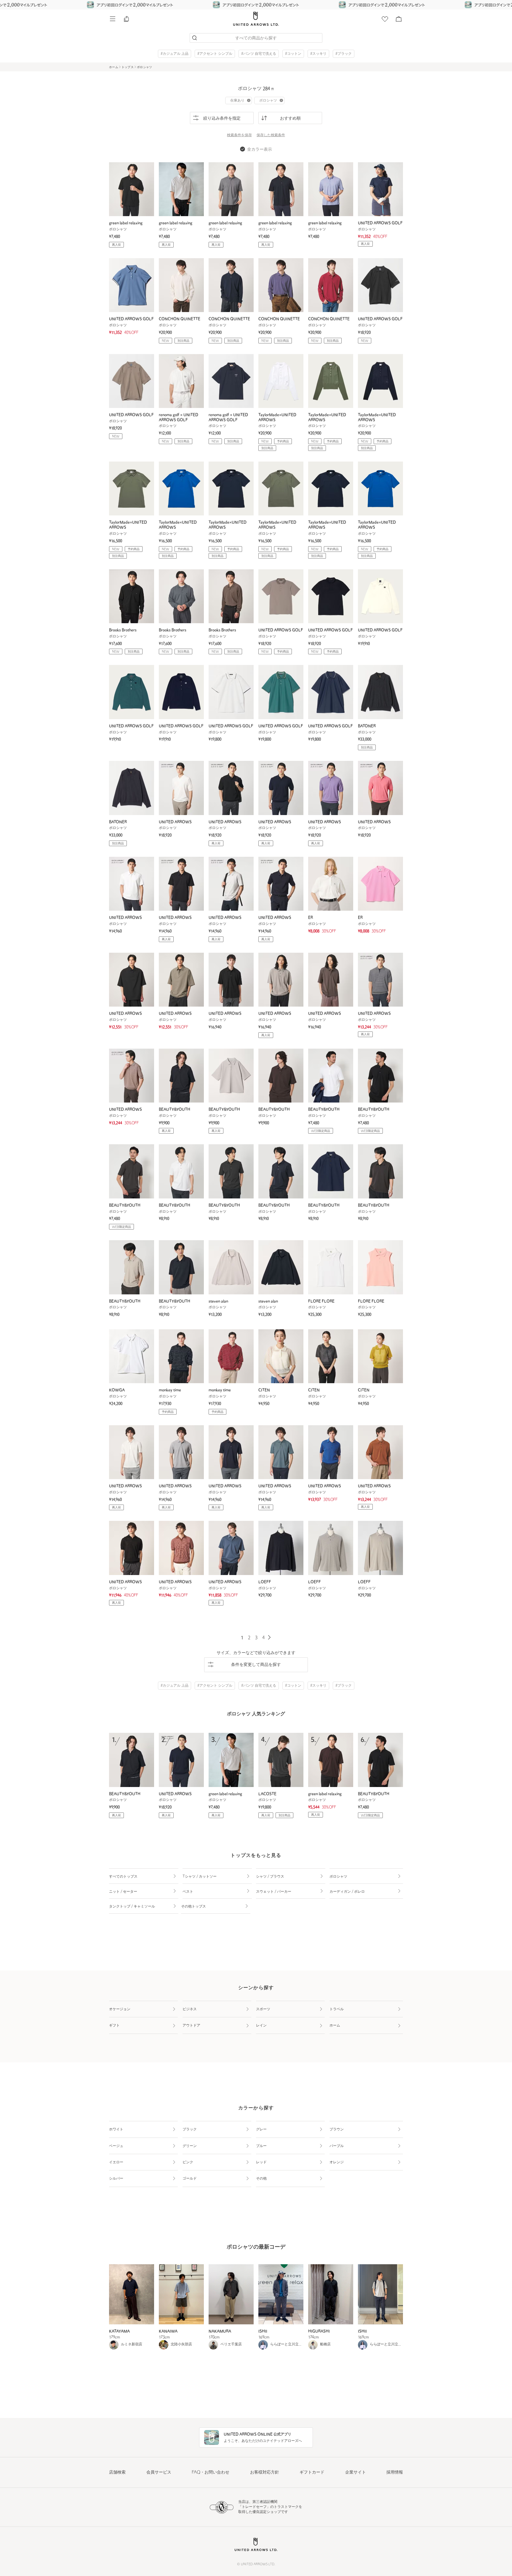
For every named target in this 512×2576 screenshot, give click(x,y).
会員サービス (159, 2473)
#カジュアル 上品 (175, 54)
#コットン (293, 54)
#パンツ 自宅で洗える (259, 54)
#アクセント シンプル (215, 54)
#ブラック (344, 54)
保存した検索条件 (271, 135)
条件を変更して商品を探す (256, 1665)
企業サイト (356, 2473)
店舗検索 (117, 2473)
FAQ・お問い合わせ (211, 2473)
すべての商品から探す (256, 38)
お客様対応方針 (265, 2473)
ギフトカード (312, 2473)
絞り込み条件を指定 (222, 119)
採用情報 (395, 2473)
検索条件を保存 (239, 135)
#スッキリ (318, 54)
